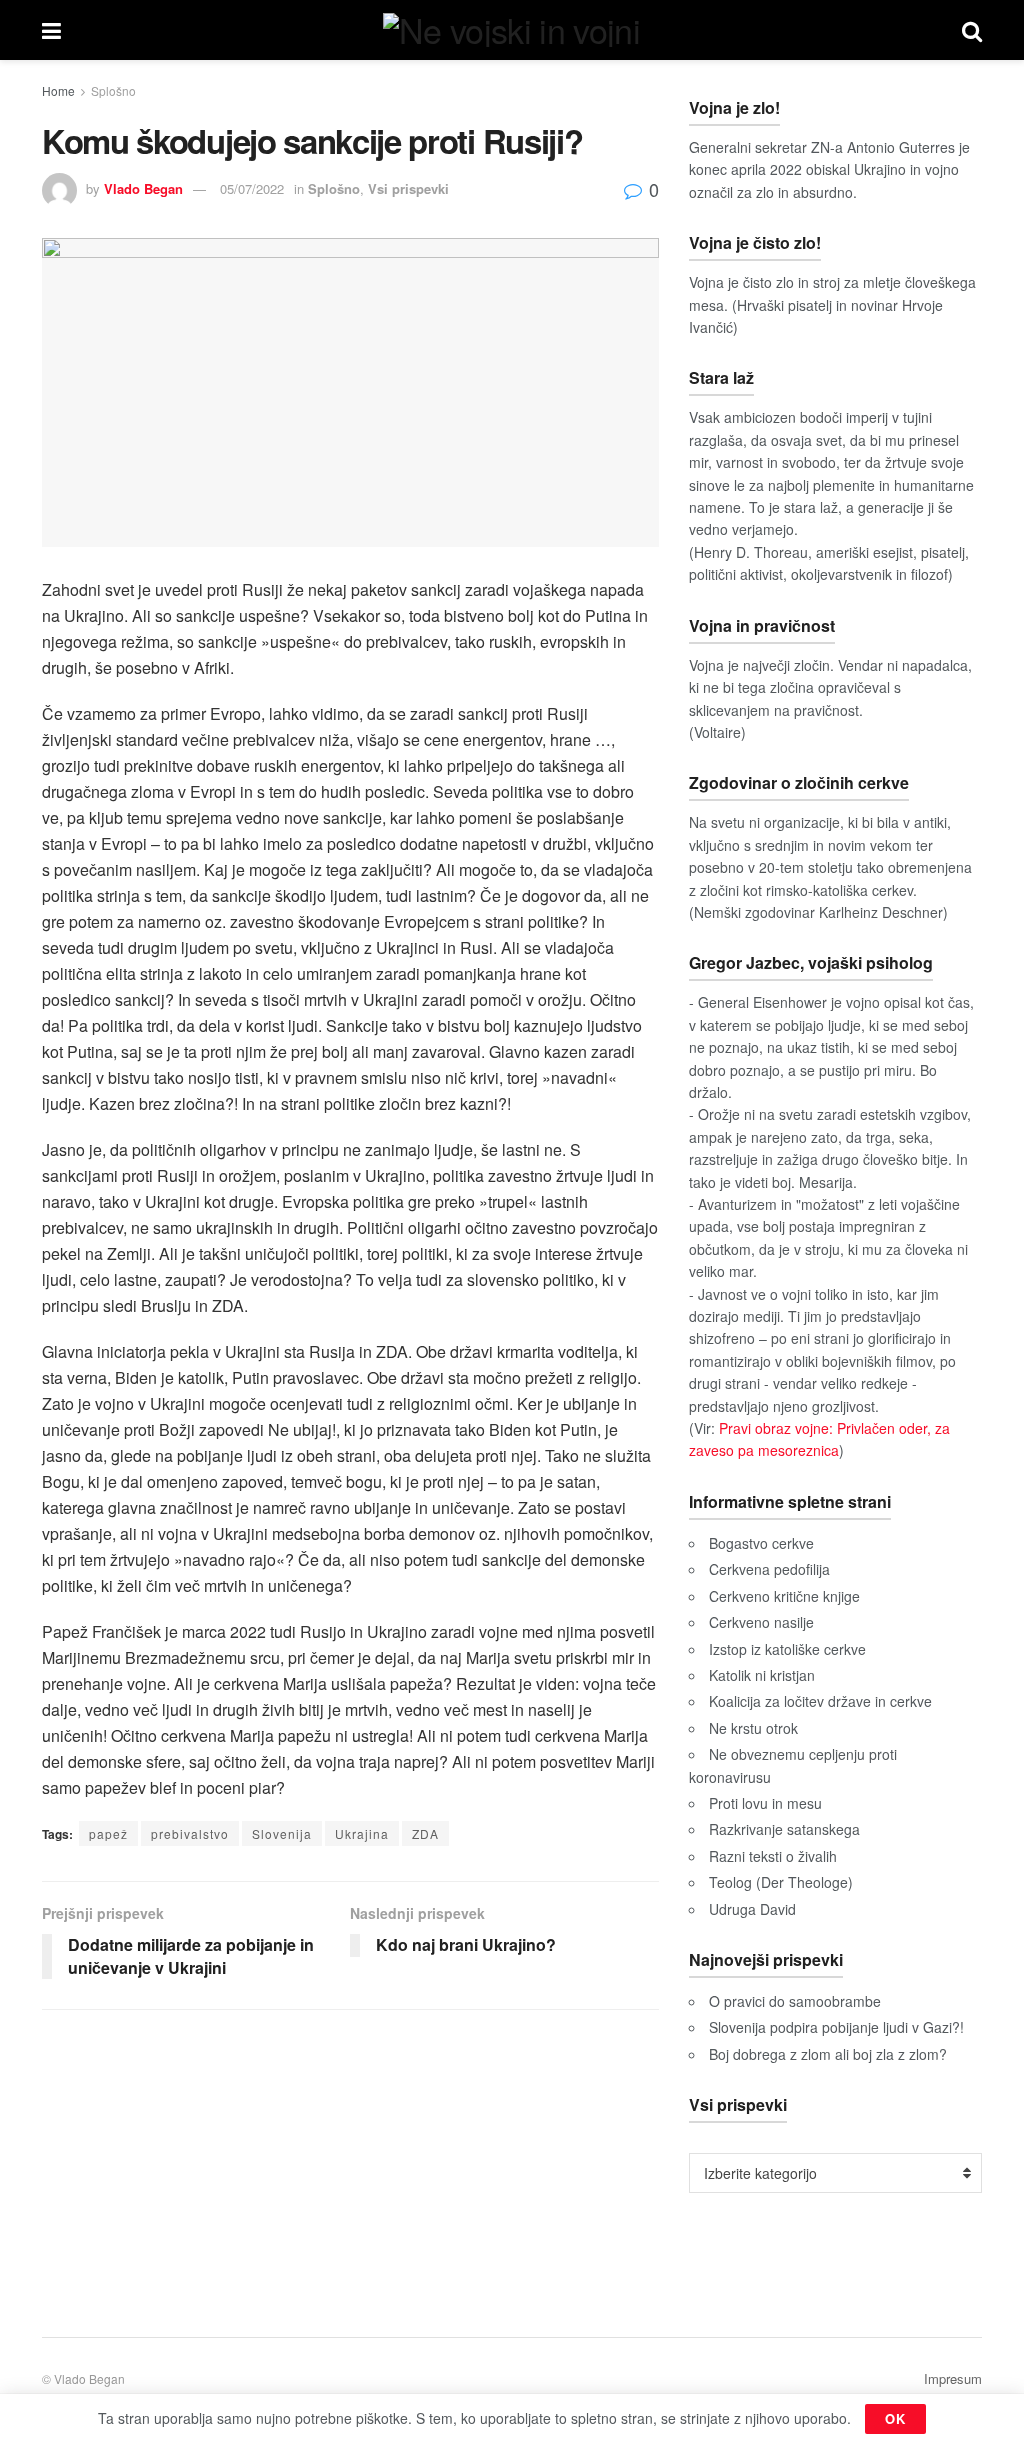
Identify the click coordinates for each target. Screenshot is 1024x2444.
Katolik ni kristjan (762, 1675)
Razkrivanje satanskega (784, 1829)
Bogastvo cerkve (761, 1543)
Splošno (113, 90)
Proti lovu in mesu (765, 1803)
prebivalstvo (190, 1833)
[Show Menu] (51, 30)
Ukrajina (362, 1833)
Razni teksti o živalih (773, 1856)
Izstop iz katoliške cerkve (787, 1649)
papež (108, 1833)
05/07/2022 (252, 188)
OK (895, 2418)
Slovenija (282, 1833)
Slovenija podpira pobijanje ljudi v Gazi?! (836, 2027)
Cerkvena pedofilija (769, 1569)
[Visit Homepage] (511, 30)
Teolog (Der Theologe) (781, 1882)
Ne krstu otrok (753, 1728)
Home (58, 90)
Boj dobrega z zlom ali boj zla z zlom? (828, 2054)
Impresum (953, 2378)
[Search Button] (972, 30)
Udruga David (752, 1909)
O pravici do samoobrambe (795, 2001)
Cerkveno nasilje (761, 1622)
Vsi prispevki (408, 188)
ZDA (425, 1833)
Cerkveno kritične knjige (784, 1596)
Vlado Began (143, 188)
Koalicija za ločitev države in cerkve (820, 1701)
